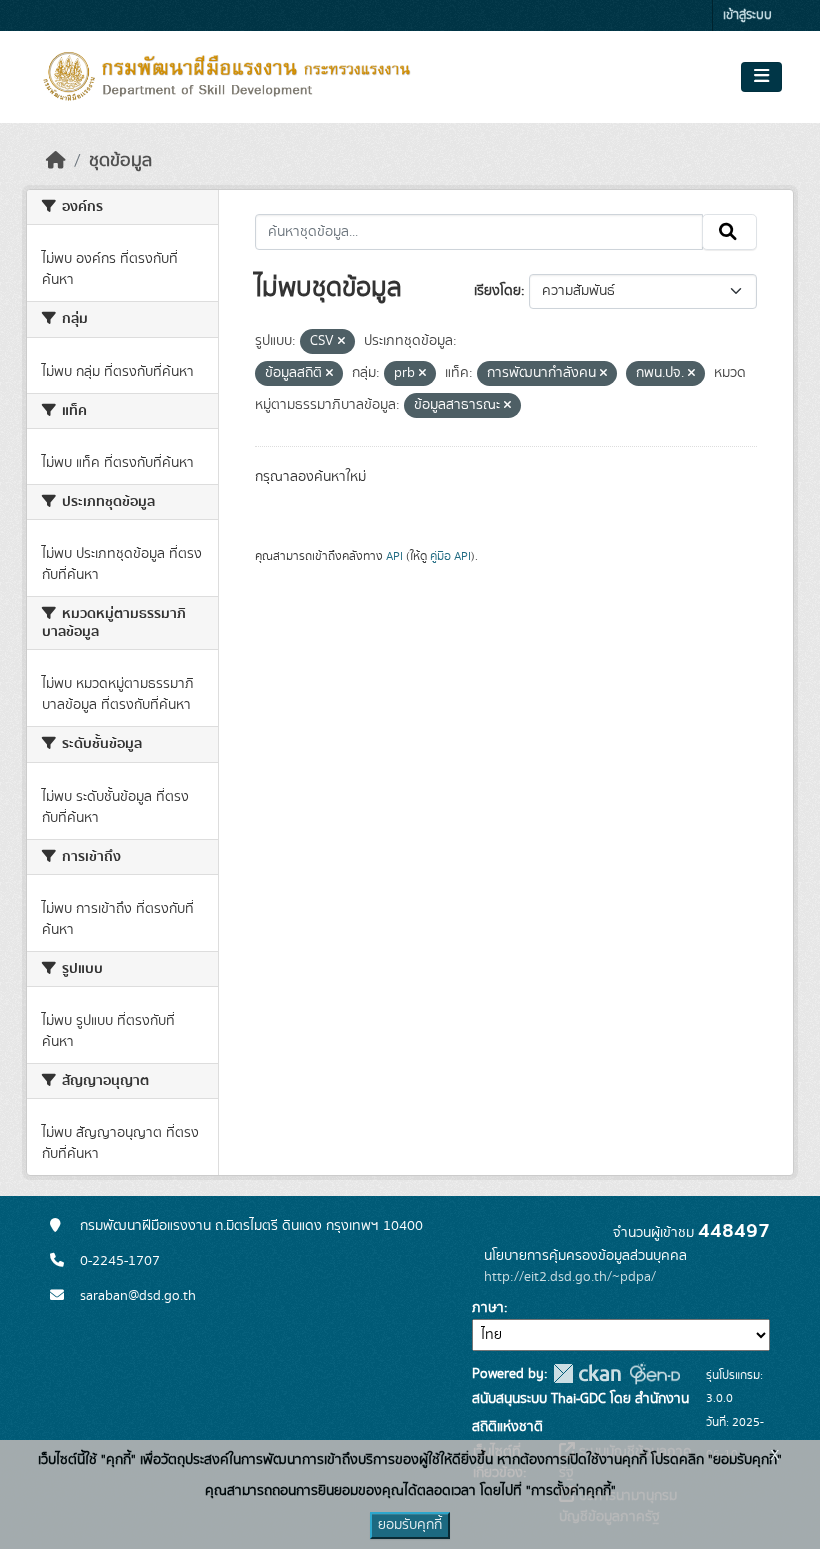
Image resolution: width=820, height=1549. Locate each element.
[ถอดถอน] (341, 342)
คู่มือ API (450, 556)
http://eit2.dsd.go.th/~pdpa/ (570, 1277)
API (394, 556)
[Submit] (729, 232)
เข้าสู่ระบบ (747, 15)
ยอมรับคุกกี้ (410, 1525)
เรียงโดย (497, 291)
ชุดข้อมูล (120, 161)
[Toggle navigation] (761, 77)
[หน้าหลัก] (56, 161)
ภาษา (488, 1308)
